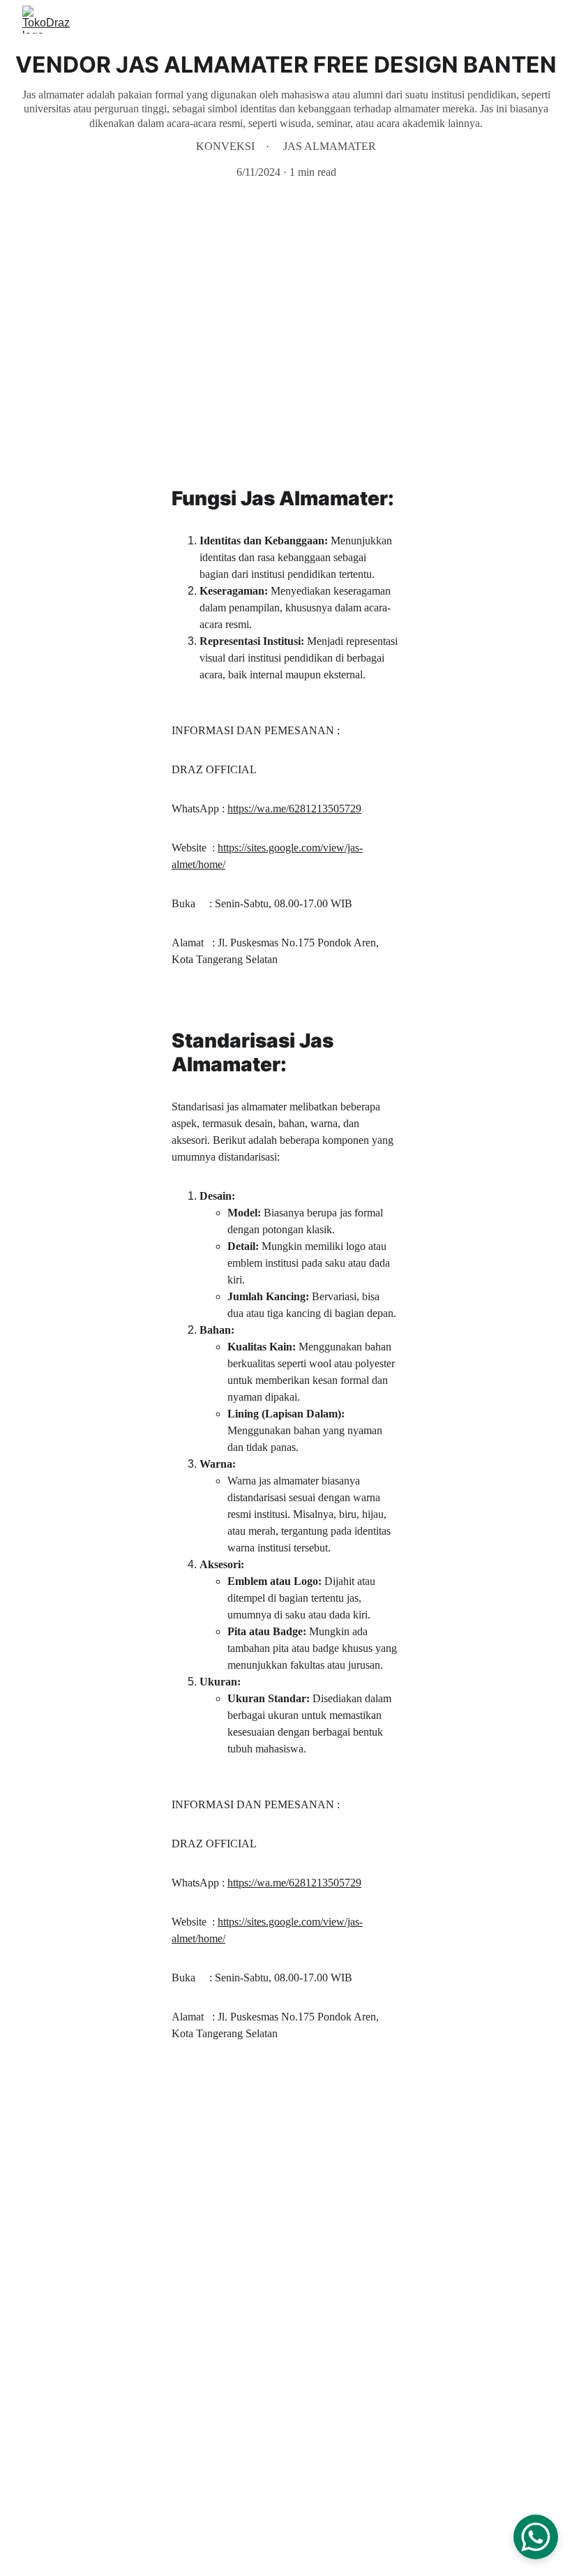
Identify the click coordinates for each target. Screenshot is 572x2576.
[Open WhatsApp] (536, 2537)
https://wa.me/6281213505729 (294, 809)
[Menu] (541, 20)
